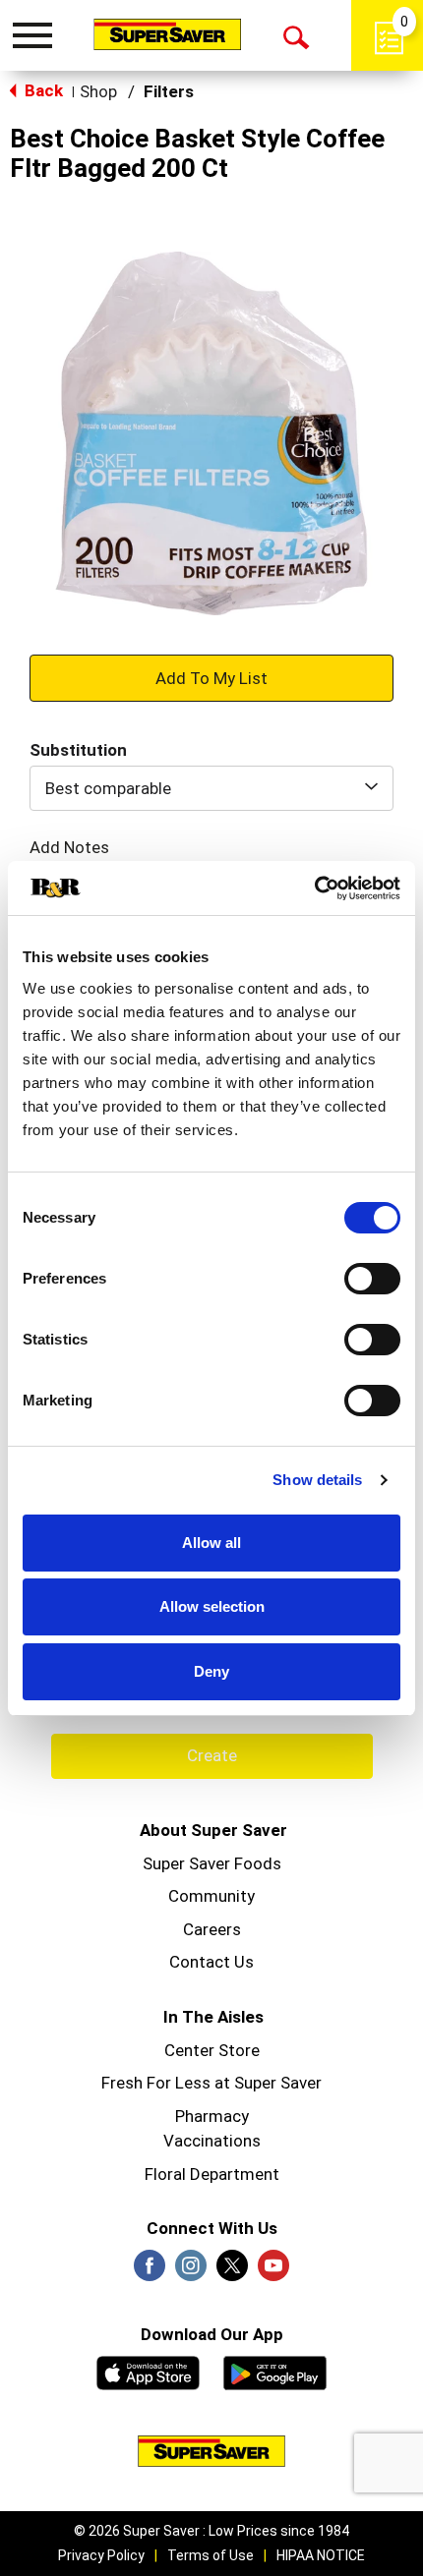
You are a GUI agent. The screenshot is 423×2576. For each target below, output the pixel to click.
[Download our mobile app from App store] (148, 2371)
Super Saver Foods (212, 1863)
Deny (211, 1671)
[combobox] (211, 788)
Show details (317, 1480)
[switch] (372, 1279)
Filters (169, 91)
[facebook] (150, 2271)
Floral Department (212, 2174)
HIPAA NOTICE (321, 2555)
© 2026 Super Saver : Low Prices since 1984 (211, 2531)
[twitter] (232, 2271)
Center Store (212, 2050)
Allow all (211, 1543)
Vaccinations (212, 2141)
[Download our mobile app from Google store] (275, 2371)
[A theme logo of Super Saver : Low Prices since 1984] (167, 34)
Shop (98, 91)
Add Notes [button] (69, 847)
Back (42, 90)
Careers (212, 1929)
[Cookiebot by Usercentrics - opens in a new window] (314, 888)
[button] (211, 677)
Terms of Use (211, 2555)
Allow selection (212, 1606)
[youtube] (273, 2271)
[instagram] (191, 2271)
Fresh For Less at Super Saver (211, 2083)
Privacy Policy (101, 2555)
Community (211, 1896)
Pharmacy (212, 2116)
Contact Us (211, 1962)
